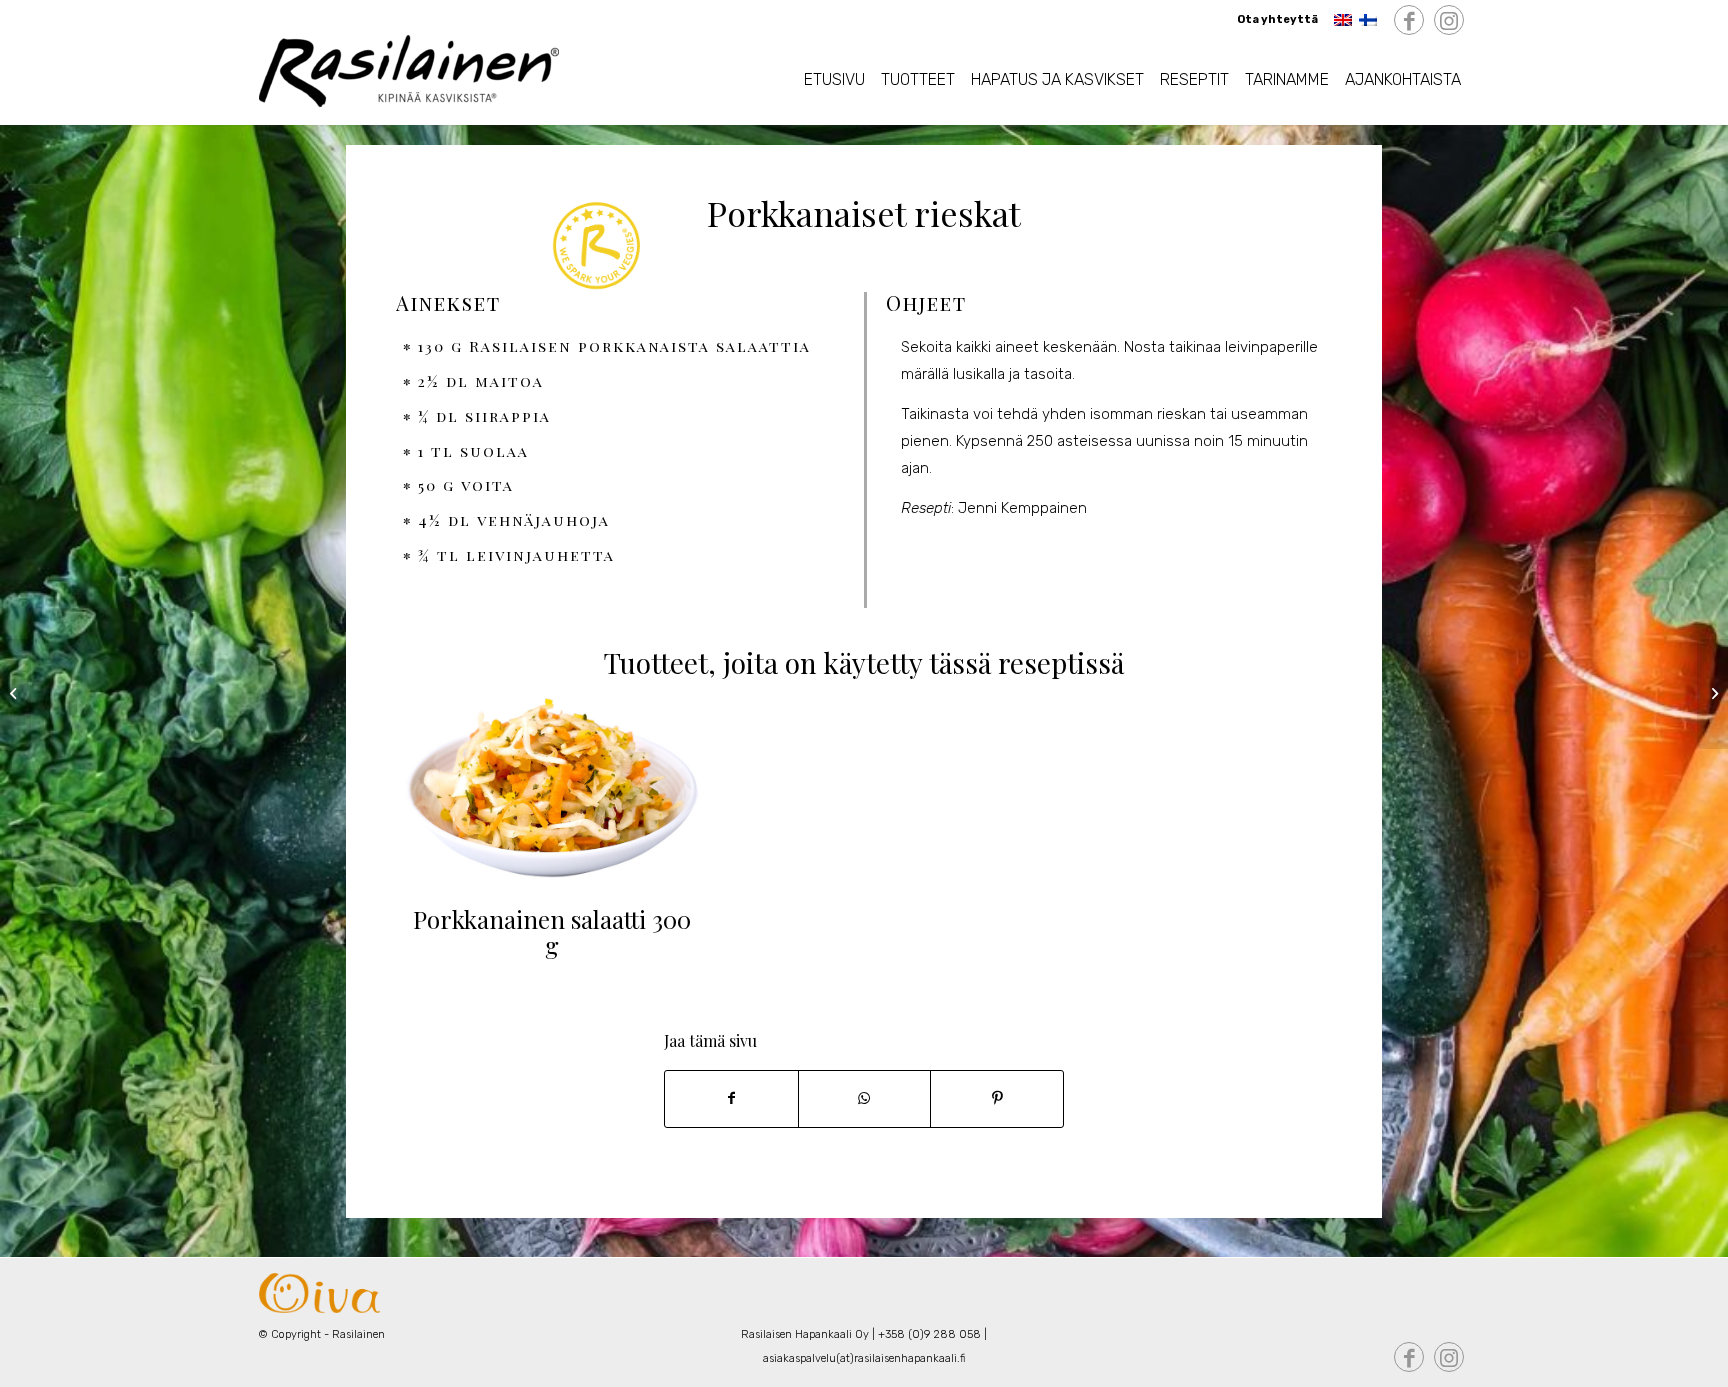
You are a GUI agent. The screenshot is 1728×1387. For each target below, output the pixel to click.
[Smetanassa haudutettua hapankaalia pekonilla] (1712, 694)
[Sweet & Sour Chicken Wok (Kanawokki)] (15, 694)
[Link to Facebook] (1409, 21)
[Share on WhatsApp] (865, 1099)
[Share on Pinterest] (997, 1099)
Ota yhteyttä (1277, 19)
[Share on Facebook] (731, 1099)
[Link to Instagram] (1449, 21)
